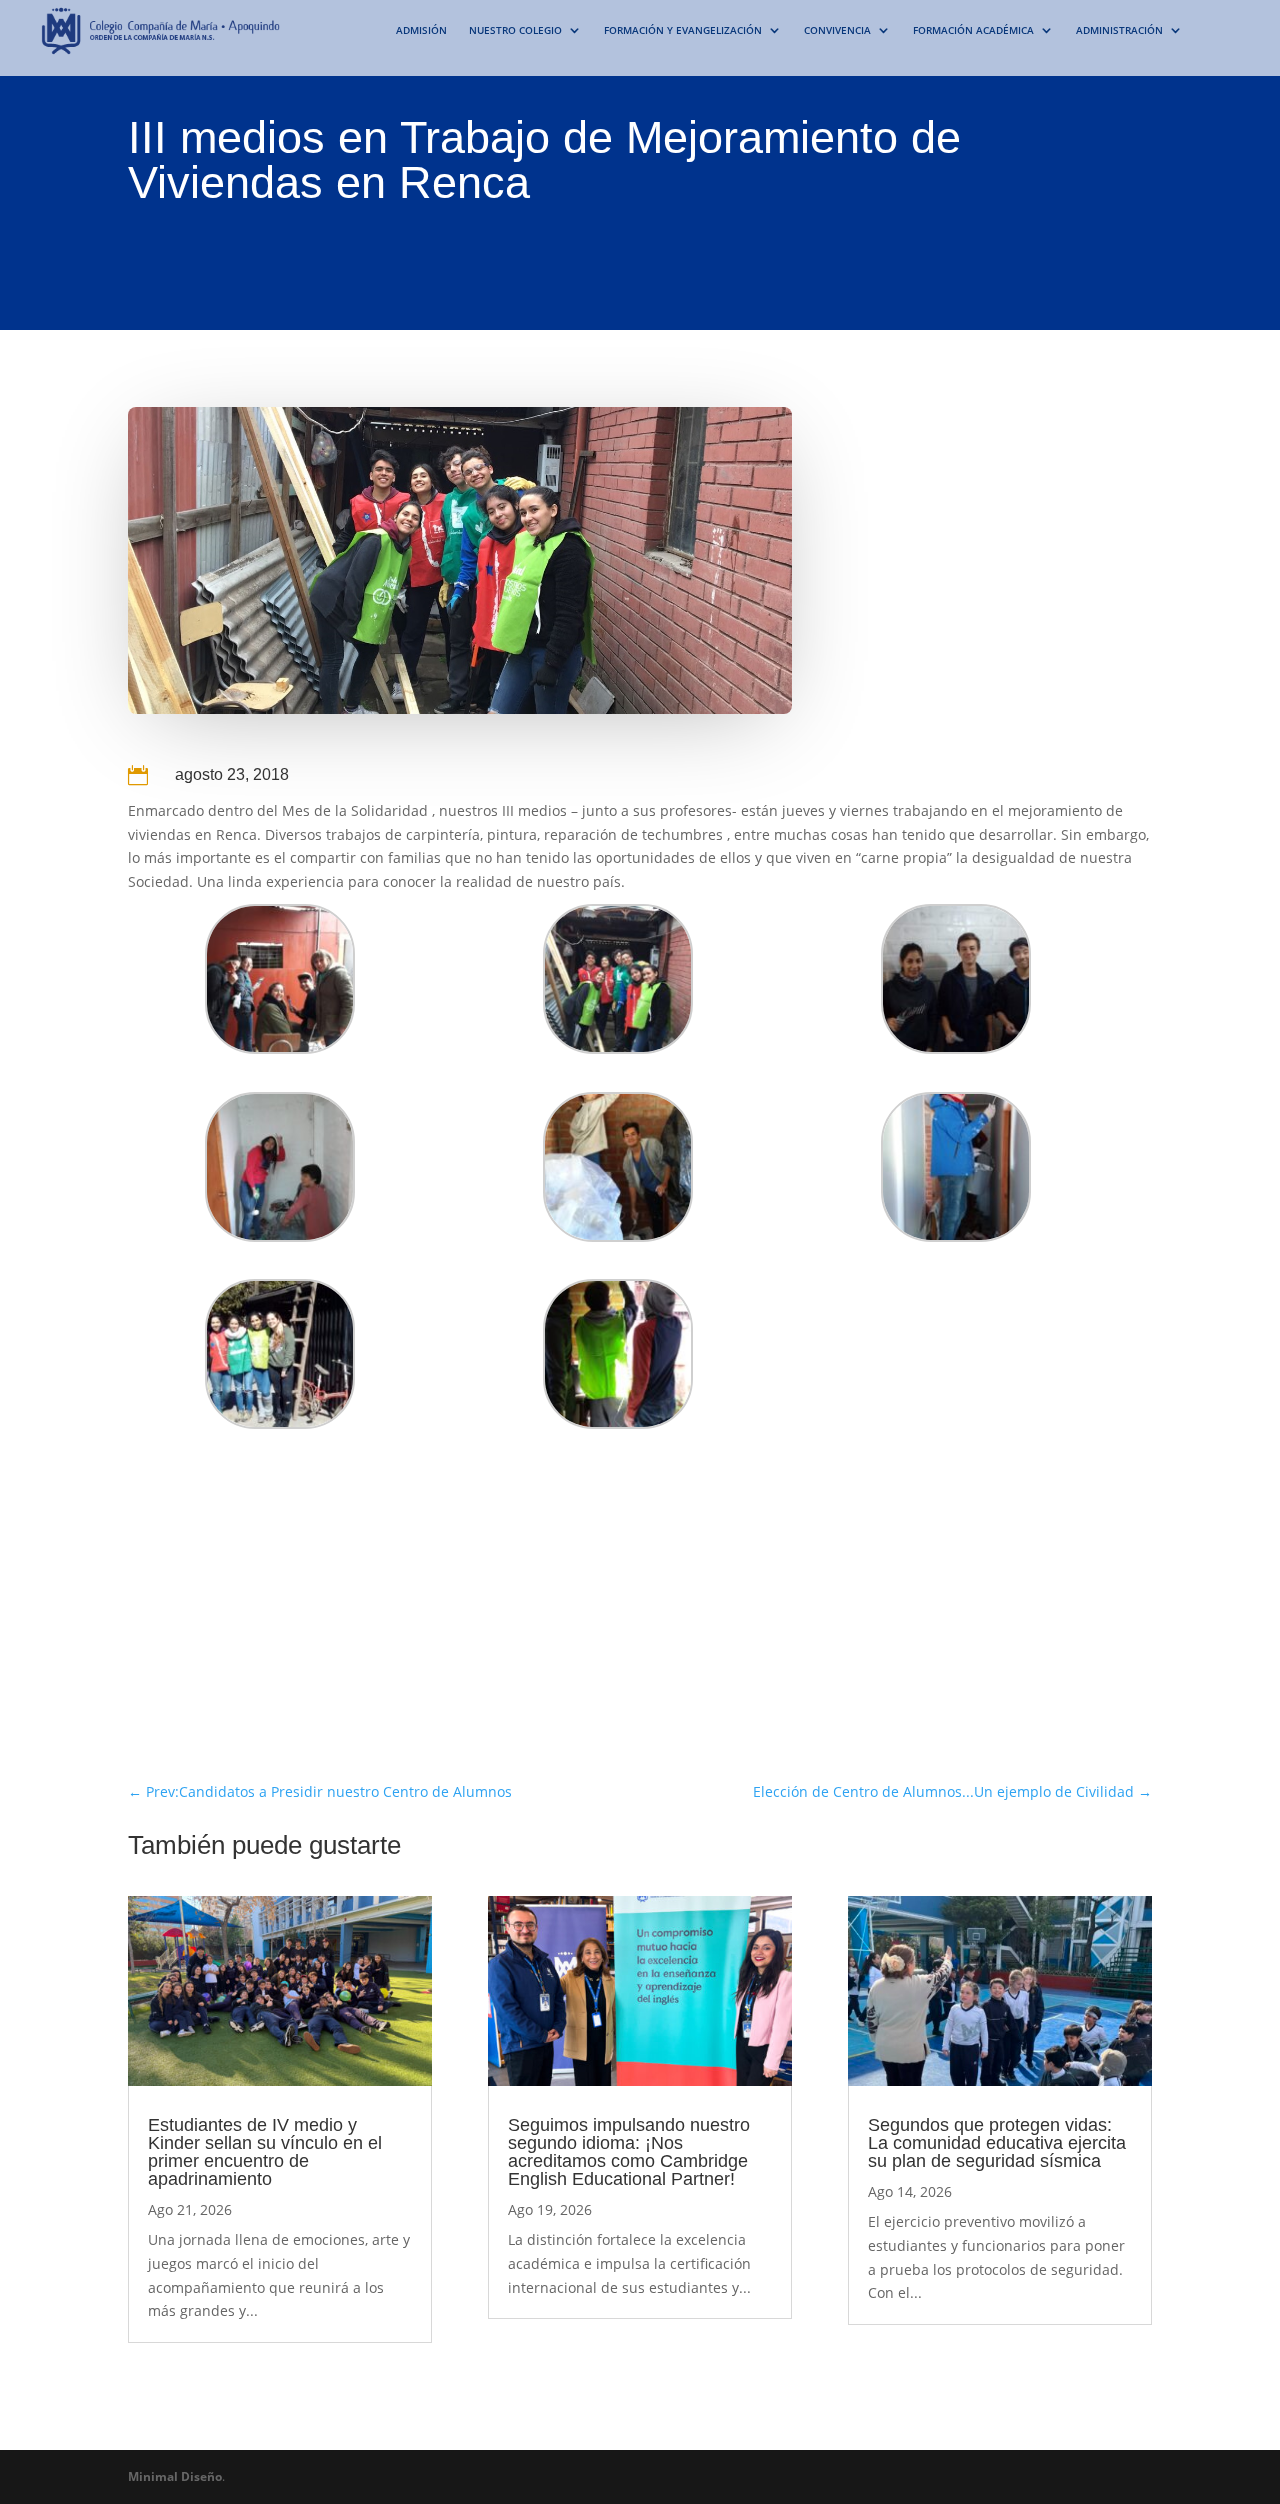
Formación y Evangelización (683, 30)
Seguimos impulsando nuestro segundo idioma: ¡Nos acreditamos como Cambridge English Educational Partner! (629, 2152)
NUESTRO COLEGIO (515, 30)
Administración (1119, 30)
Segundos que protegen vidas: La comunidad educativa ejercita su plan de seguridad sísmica (997, 2143)
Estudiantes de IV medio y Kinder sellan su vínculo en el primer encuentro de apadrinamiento (265, 2152)
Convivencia (837, 30)
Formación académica (973, 30)
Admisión (421, 30)
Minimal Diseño (175, 2476)
